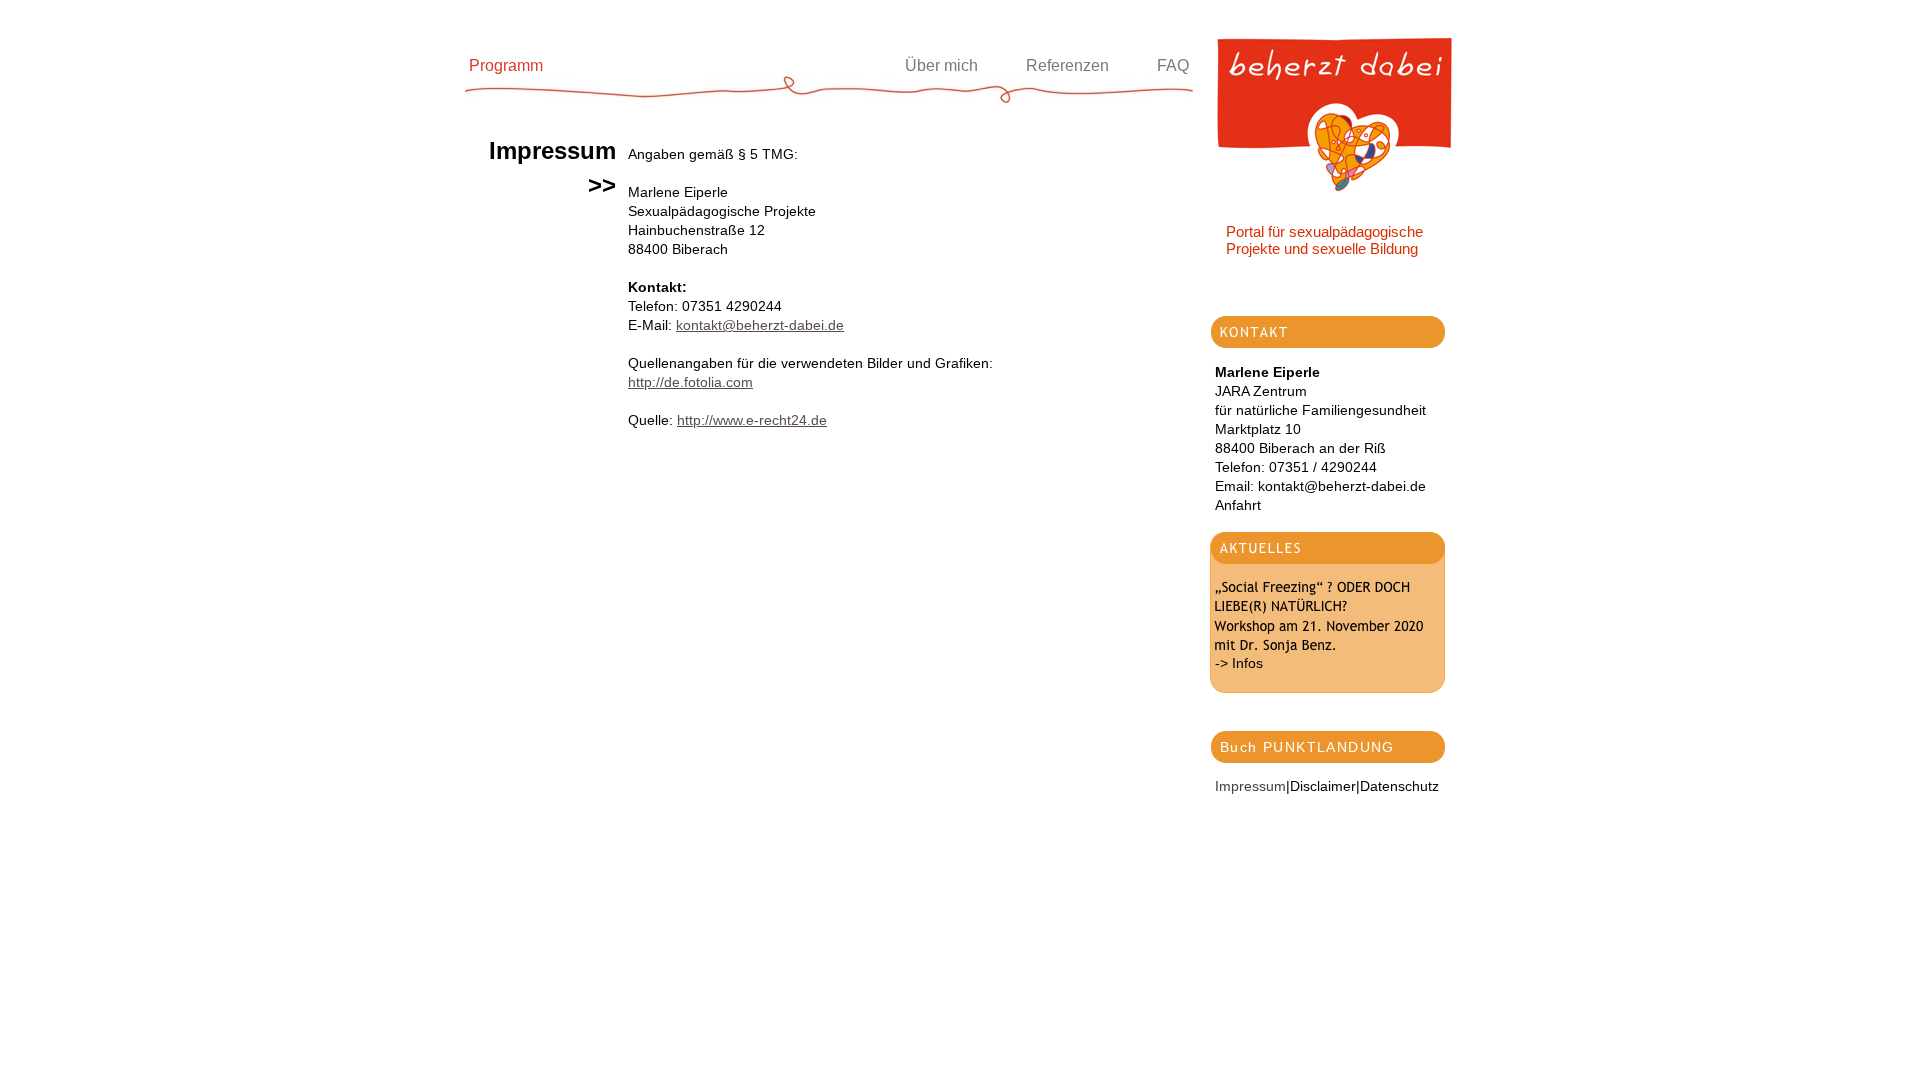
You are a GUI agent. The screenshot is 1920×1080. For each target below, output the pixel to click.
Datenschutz (1399, 786)
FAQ (1173, 65)
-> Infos (1239, 663)
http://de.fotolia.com (690, 382)
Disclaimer (1323, 786)
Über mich (941, 65)
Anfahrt (1238, 505)
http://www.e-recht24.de (752, 420)
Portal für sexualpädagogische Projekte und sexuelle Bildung (1324, 240)
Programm (506, 65)
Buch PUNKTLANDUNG (1307, 747)
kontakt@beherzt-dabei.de (760, 325)
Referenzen (1067, 65)
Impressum (1250, 786)
